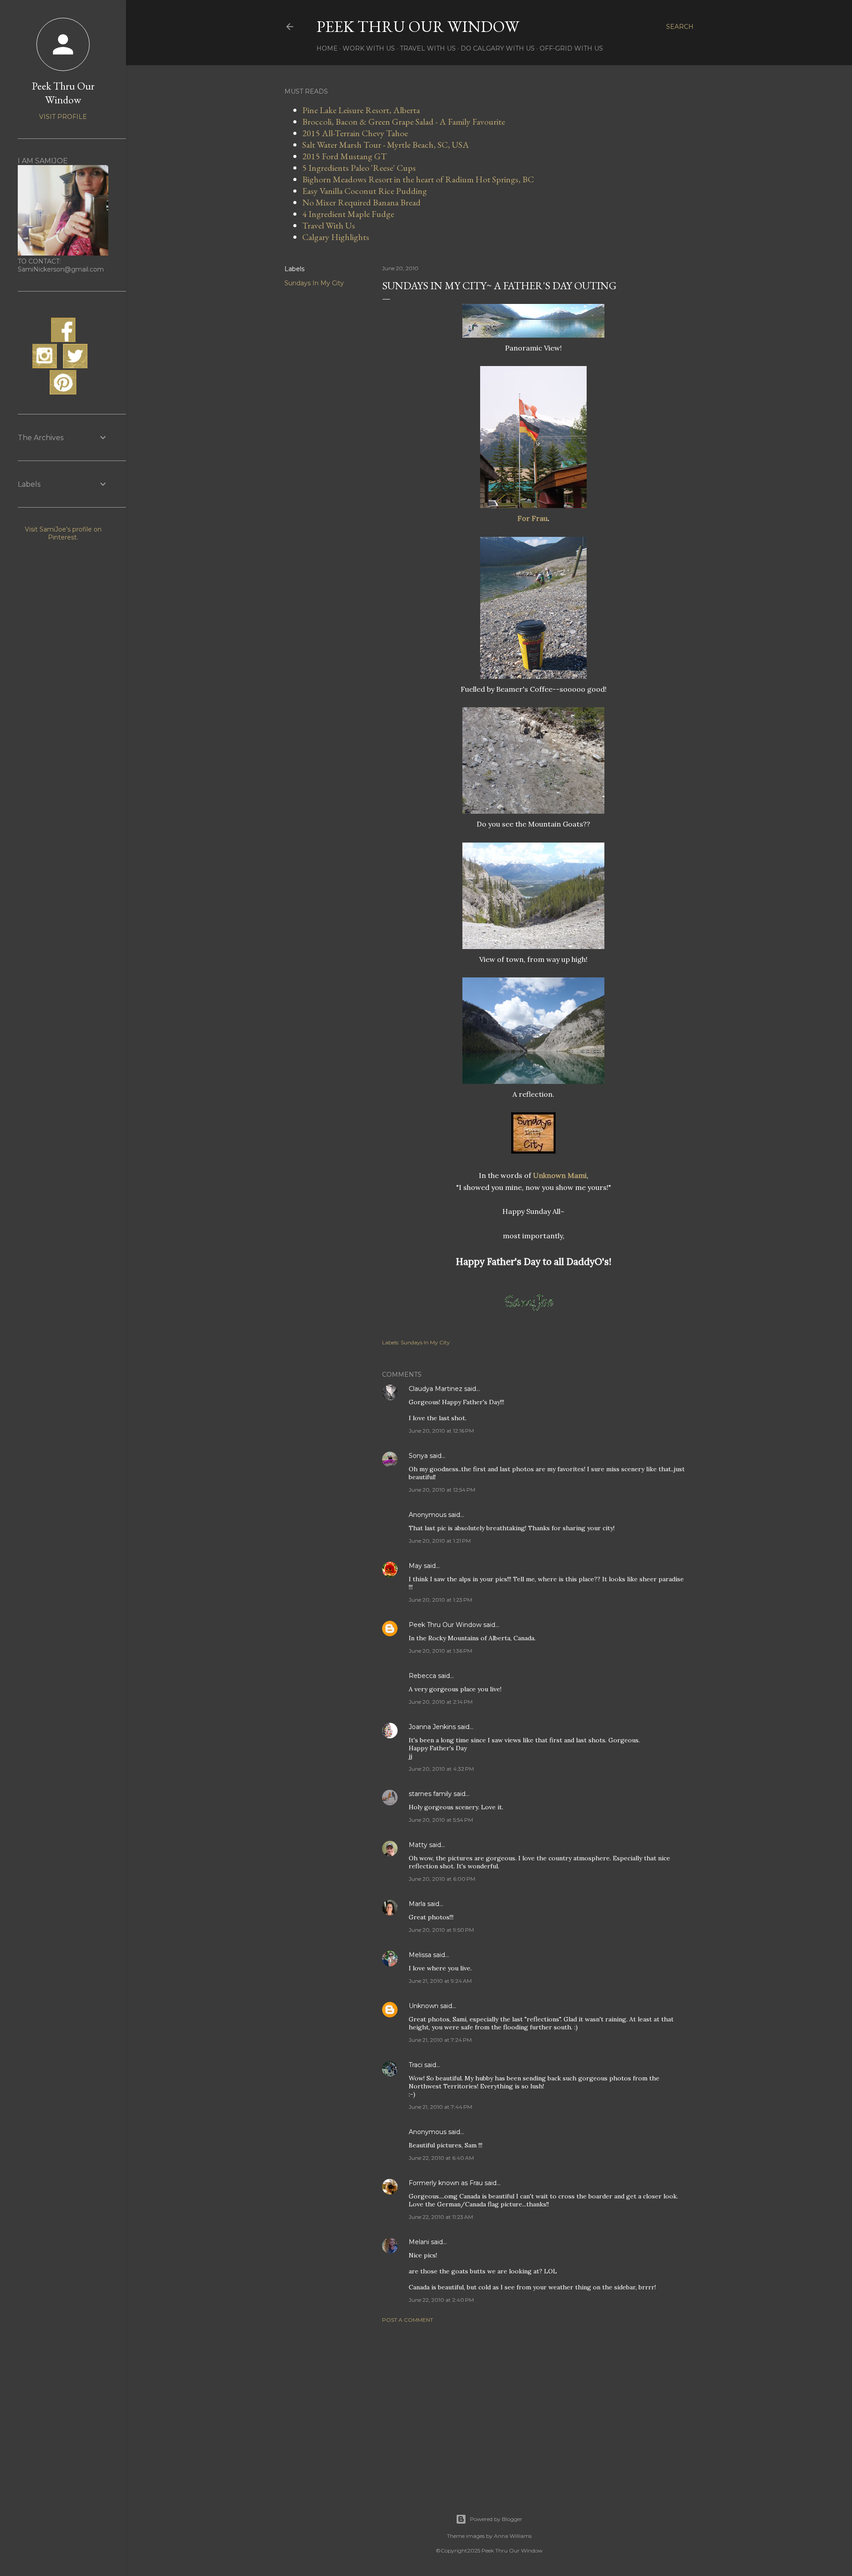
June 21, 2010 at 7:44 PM (440, 2107)
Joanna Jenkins (432, 1727)
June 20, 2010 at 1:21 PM (440, 1541)
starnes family (430, 1794)
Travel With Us (428, 48)
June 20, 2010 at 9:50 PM (441, 1930)
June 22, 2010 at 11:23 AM (441, 2217)
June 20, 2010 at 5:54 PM (441, 1820)
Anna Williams (513, 2536)
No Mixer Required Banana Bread (361, 202)
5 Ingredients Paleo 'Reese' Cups (359, 168)
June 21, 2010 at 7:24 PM (440, 2040)
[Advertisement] (533, 2407)
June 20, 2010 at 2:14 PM (441, 1702)
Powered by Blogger (496, 2519)
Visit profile (63, 117)
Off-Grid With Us (571, 48)
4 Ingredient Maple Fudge (348, 214)
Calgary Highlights (336, 237)
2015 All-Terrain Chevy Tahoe (355, 133)
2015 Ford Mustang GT (345, 156)
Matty (418, 1845)
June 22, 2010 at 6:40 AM (441, 2158)
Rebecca (422, 1676)
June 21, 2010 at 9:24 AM (440, 1981)
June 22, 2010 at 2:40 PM (441, 2300)
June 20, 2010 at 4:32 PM (441, 1769)
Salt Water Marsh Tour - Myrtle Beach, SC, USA (386, 145)
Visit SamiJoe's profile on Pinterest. (63, 533)
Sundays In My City (314, 283)
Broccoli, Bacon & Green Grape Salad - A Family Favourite (404, 122)
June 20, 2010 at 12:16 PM (441, 1431)
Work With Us (369, 48)
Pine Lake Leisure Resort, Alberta (361, 110)
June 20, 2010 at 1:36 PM (440, 1651)
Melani (419, 2242)
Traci (416, 2065)
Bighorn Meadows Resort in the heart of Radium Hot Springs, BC (418, 179)
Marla (417, 1904)
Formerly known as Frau (446, 2183)
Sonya (418, 1456)
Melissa (420, 1955)
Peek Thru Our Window (418, 26)
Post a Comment (408, 2320)
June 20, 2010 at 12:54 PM (442, 1490)
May (415, 1566)
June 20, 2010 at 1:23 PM (440, 1600)
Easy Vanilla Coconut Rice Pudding (365, 191)
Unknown (424, 2006)
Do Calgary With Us (498, 48)
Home (327, 48)
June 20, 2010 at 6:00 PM (442, 1879)
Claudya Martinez (436, 1389)
